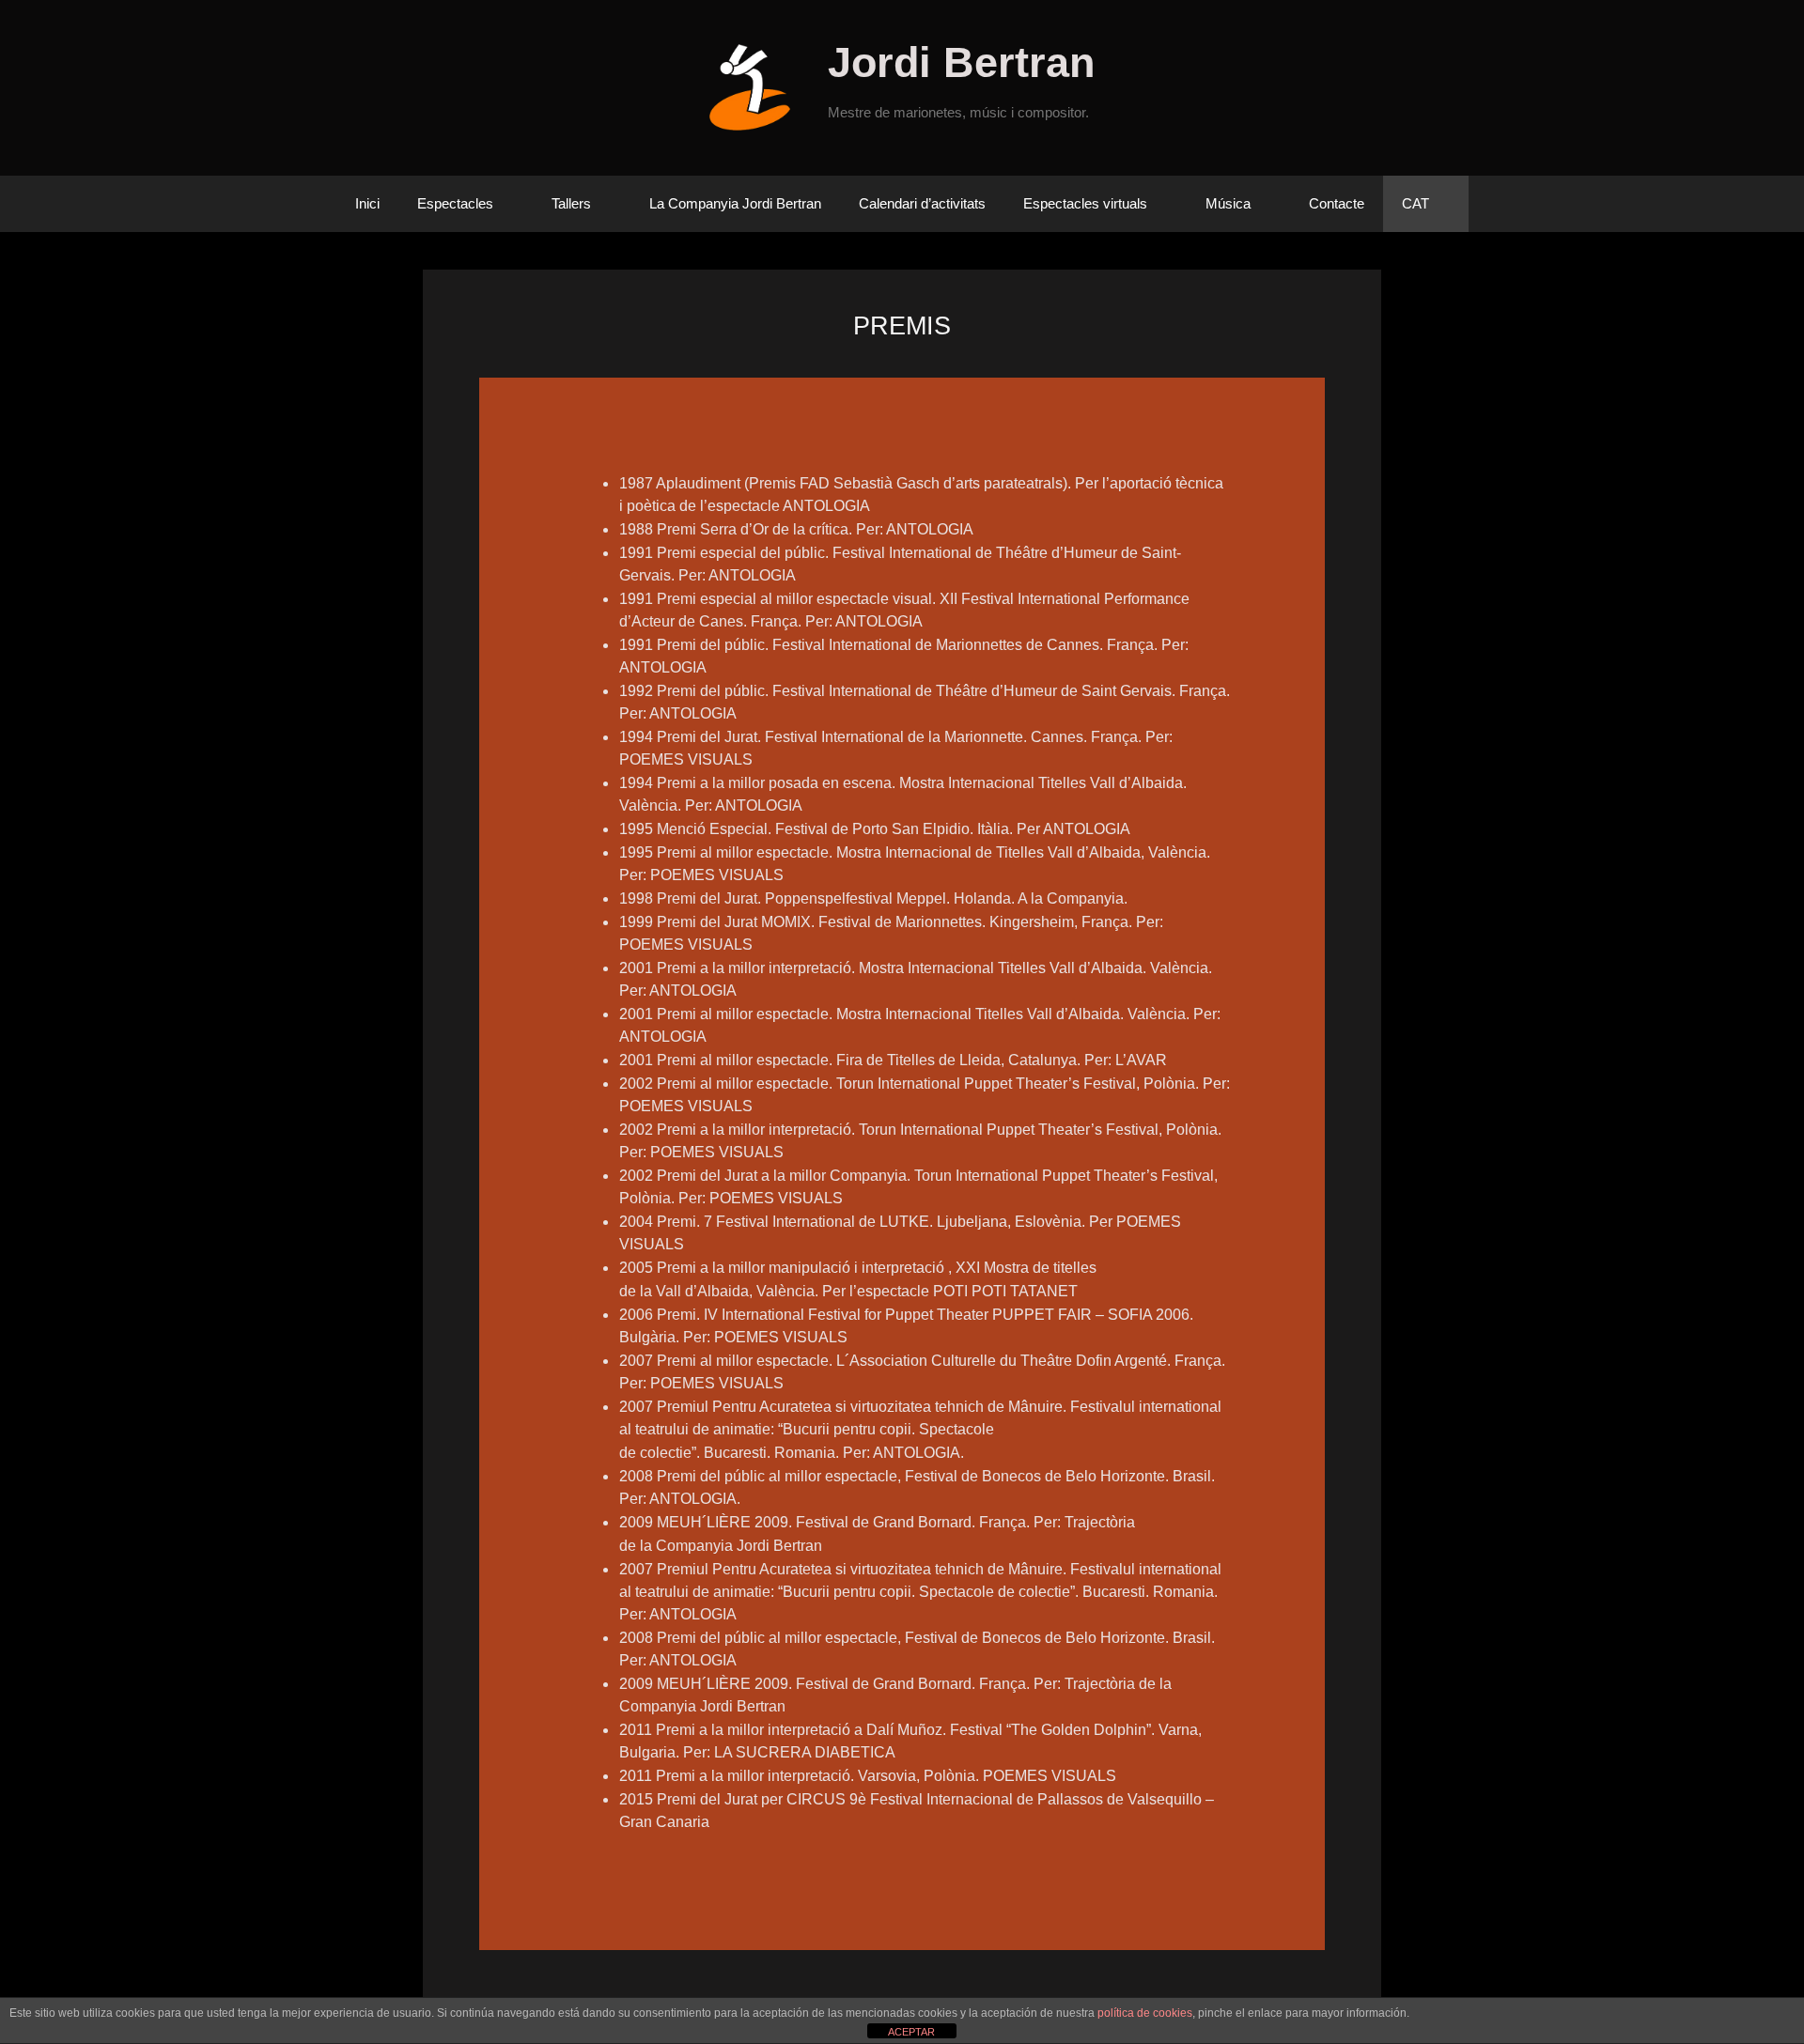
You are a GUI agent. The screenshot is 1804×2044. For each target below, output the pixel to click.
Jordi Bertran (961, 62)
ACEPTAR (911, 2032)
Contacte (1337, 203)
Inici (367, 203)
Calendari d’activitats (922, 203)
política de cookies (1145, 2013)
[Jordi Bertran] (757, 87)
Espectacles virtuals (1085, 203)
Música (1228, 203)
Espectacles (455, 203)
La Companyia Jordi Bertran (735, 203)
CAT (1415, 203)
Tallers (571, 203)
